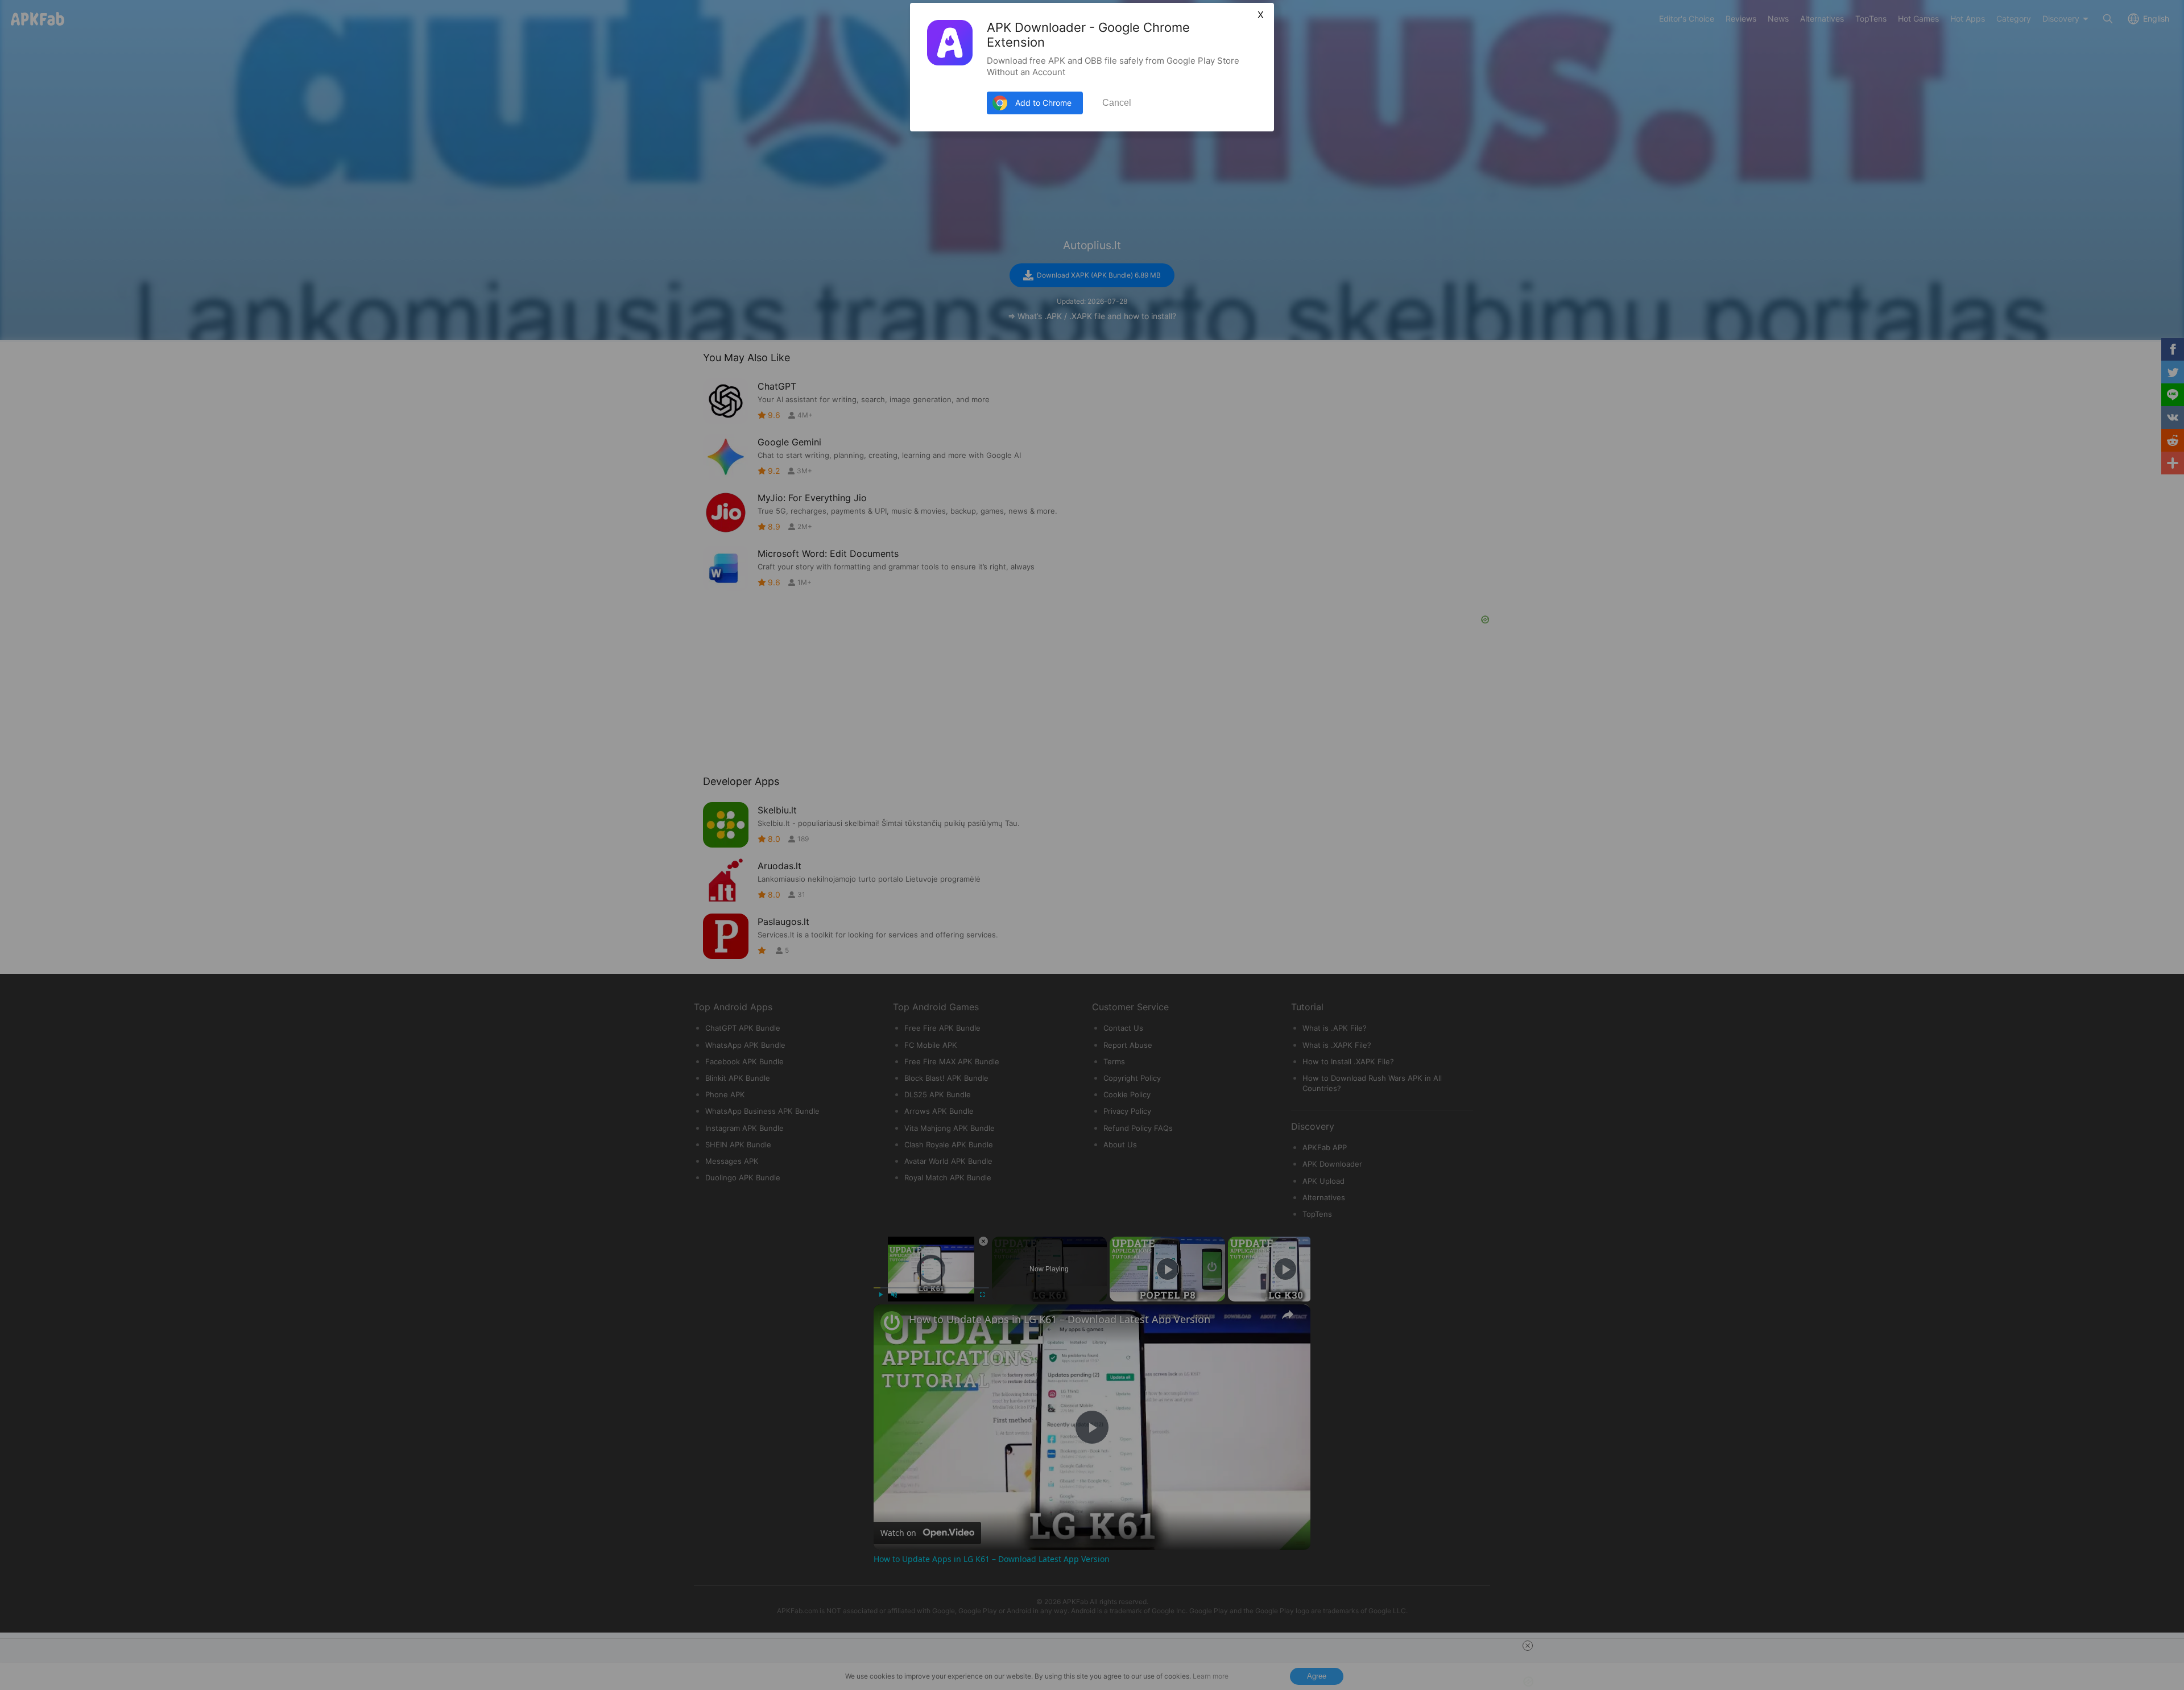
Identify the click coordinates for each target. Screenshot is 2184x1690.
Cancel (1117, 103)
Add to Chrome (1043, 103)
